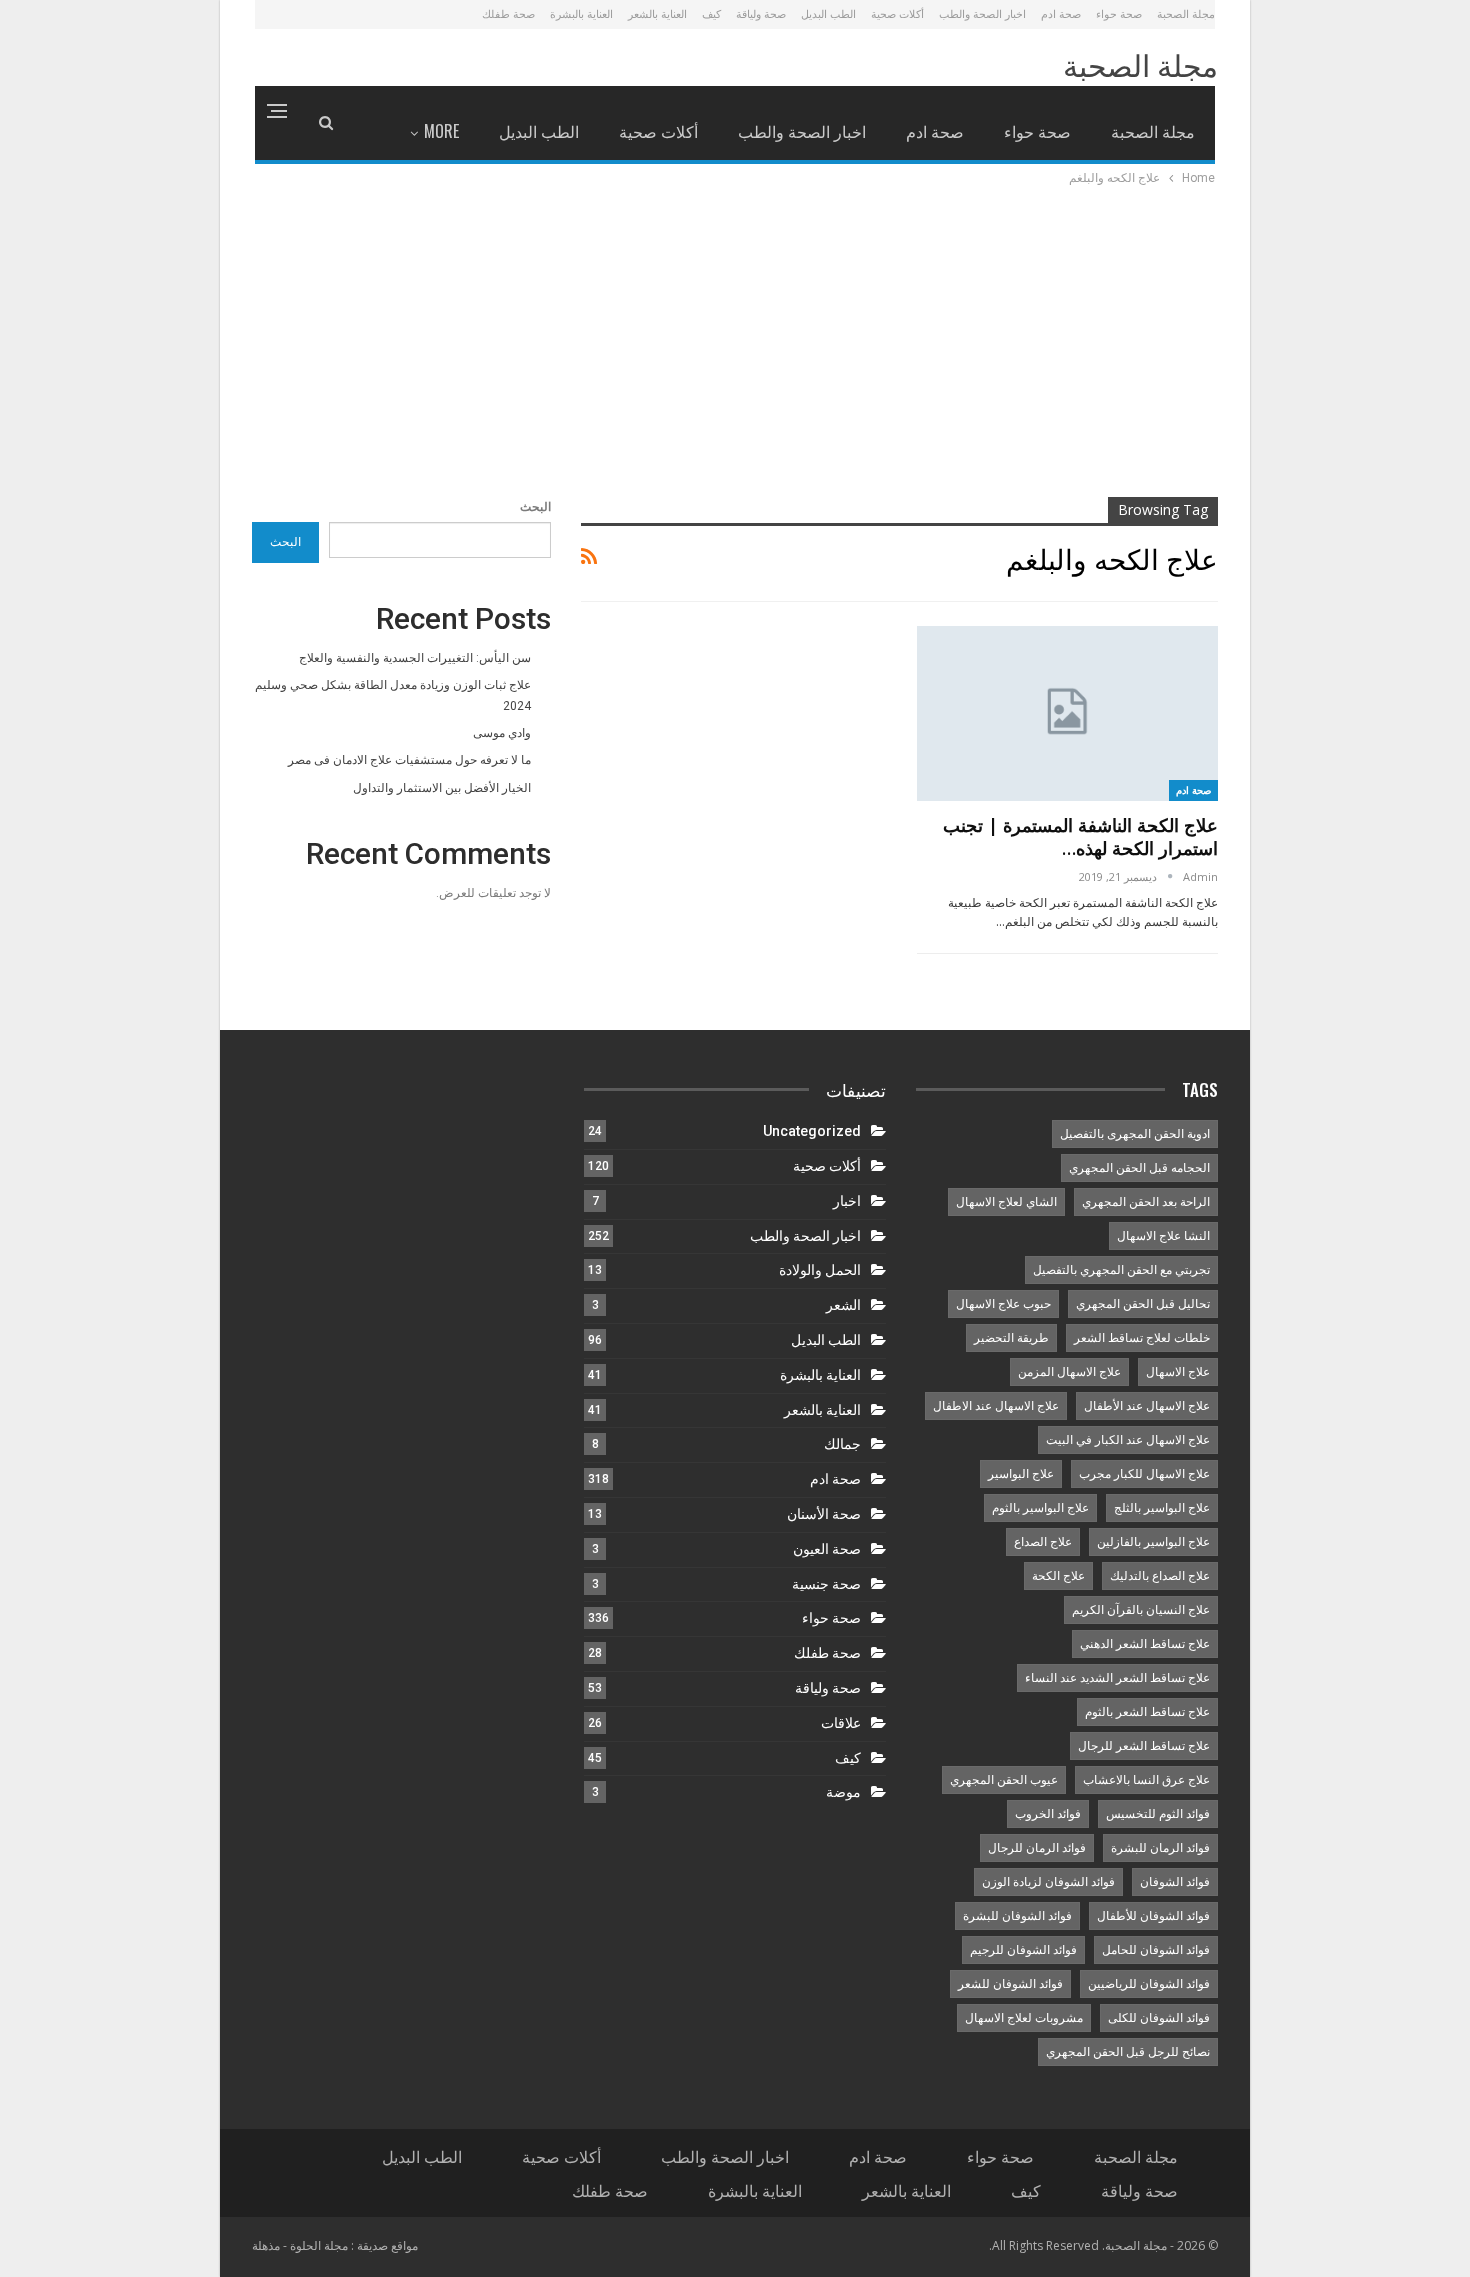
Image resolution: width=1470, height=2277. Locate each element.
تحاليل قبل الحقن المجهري (1143, 1304)
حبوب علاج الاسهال (1003, 1304)
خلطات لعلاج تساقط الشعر (1142, 1338)
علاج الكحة (1058, 1576)
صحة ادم (1061, 13)
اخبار (847, 1201)
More (441, 131)
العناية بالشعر (657, 13)
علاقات (841, 1723)
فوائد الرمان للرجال (1037, 1848)
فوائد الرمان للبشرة (1160, 1848)
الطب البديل (828, 13)
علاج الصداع (1043, 1542)
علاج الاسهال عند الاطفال (996, 1406)
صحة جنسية (826, 1584)
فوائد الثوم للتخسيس (1158, 1814)
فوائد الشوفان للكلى (1159, 2018)
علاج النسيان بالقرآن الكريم (1141, 1610)
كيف (711, 13)
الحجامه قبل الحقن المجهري (1139, 1168)
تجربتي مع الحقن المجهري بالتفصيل (1121, 1270)
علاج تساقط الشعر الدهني (1145, 1644)
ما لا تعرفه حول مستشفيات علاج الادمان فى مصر (409, 760)
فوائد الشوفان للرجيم (1023, 1950)
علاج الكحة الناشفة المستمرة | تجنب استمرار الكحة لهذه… (1080, 836)
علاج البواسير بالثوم (1040, 1508)
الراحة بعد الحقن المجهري (1146, 1202)
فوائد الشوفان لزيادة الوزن (1048, 1882)
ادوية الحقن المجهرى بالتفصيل (1135, 1134)
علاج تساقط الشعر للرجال (1144, 1746)
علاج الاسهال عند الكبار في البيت (1128, 1440)
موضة (843, 1792)
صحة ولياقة (761, 13)
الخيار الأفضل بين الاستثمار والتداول (442, 788)
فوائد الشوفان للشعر (1010, 1984)
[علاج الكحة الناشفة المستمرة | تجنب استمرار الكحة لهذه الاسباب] (1067, 713)
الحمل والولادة (820, 1270)
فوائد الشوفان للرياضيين (1149, 1984)
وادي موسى (502, 733)
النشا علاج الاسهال (1163, 1236)
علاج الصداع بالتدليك (1160, 1576)
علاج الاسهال (1178, 1372)
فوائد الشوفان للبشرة (1017, 1916)
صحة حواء (1119, 13)
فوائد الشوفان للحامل (1156, 1950)
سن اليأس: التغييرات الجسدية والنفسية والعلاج (415, 658)
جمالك (842, 1444)
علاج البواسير (1021, 1474)
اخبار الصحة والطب (982, 13)
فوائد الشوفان (1175, 1882)
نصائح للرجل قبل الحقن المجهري (1128, 2052)
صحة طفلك (508, 13)
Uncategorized (812, 1131)
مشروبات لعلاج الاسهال (1024, 2018)
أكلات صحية (897, 13)
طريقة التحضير (1011, 1338)
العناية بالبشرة (581, 13)
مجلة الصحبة (1186, 13)
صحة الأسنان (824, 1514)
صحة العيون (827, 1549)
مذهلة (266, 2245)
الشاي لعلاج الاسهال (1006, 1202)
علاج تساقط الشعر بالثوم (1147, 1712)
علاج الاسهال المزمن (1069, 1372)
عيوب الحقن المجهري (1004, 1780)
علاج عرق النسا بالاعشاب (1146, 1780)
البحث (535, 507)
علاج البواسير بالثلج (1162, 1508)
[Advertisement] (735, 339)
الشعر (843, 1305)
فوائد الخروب (1048, 1814)
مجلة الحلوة (319, 2245)
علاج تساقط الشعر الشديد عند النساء (1117, 1678)
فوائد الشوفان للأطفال (1153, 1916)
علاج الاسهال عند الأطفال (1147, 1406)
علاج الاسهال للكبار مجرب (1144, 1474)
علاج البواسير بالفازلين (1153, 1542)
